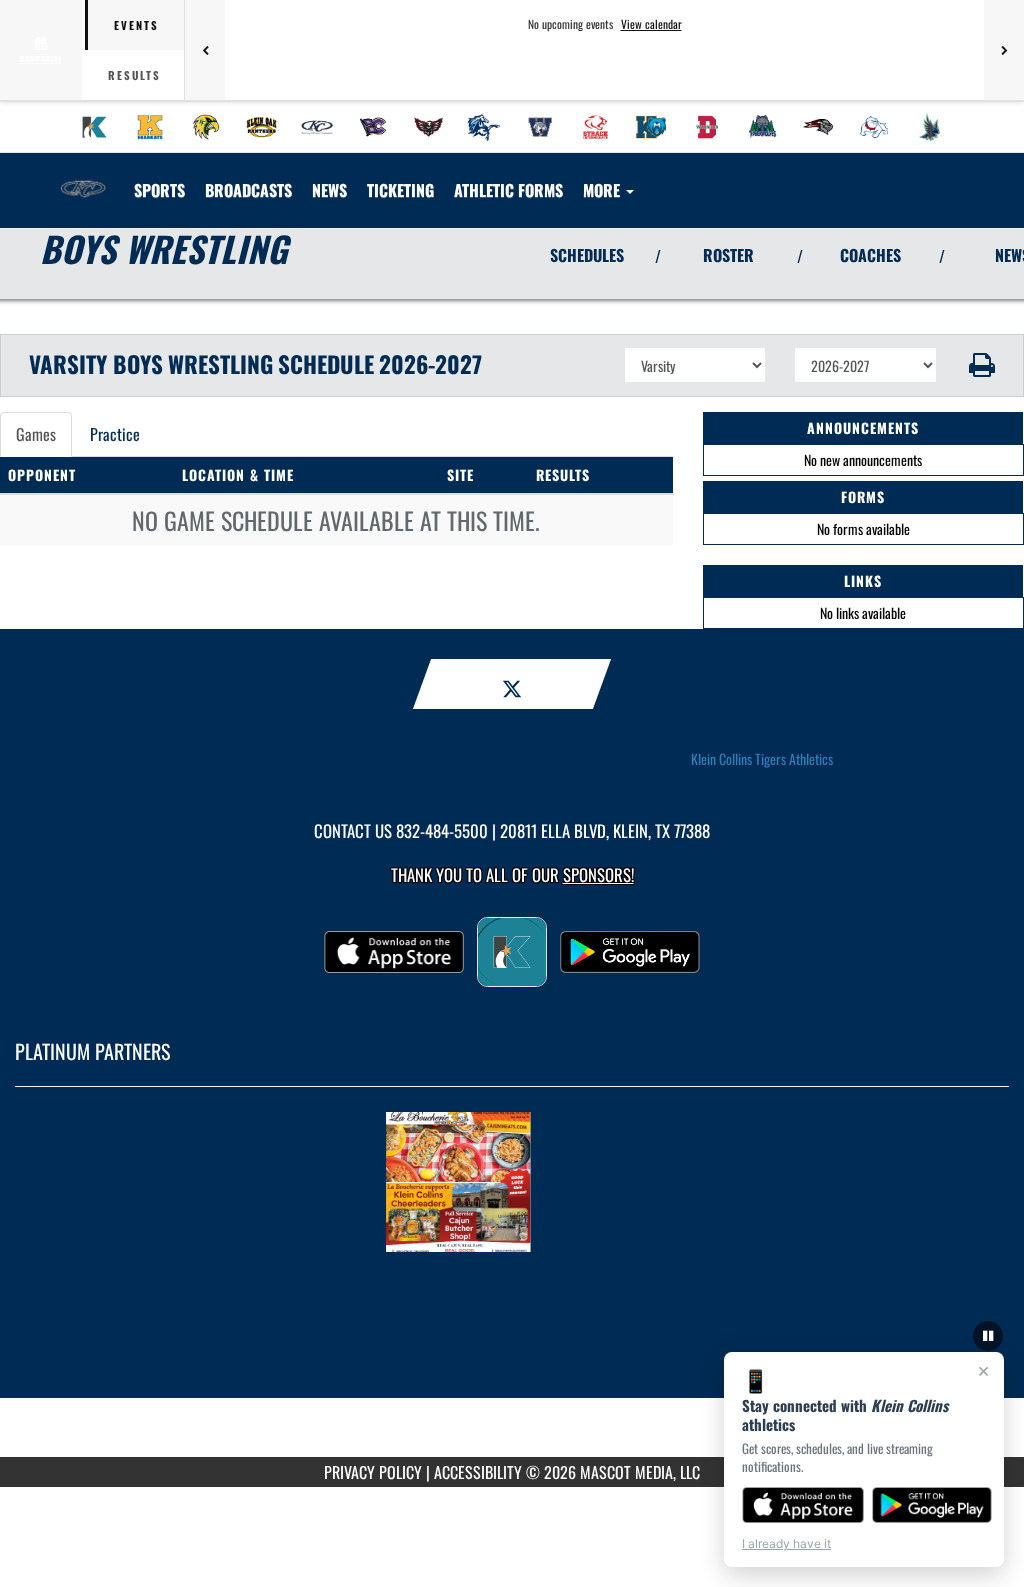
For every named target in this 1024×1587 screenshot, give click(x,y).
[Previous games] (205, 50)
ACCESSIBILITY (478, 1472)
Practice (115, 434)
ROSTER (728, 255)
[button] (980, 365)
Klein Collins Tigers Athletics (762, 759)
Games (36, 434)
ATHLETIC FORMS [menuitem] (508, 190)
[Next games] (1004, 50)
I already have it (786, 1543)
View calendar (651, 24)
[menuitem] (95, 127)
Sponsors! (598, 874)
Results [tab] (134, 75)
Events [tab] (136, 25)
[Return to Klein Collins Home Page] (83, 178)
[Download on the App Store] (803, 1505)
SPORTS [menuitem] (159, 190)
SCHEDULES (587, 255)
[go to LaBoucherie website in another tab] (512, 1182)
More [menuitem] (603, 190)
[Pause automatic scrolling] (988, 1336)
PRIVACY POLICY (373, 1472)
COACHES (870, 255)
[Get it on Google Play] (932, 1505)
